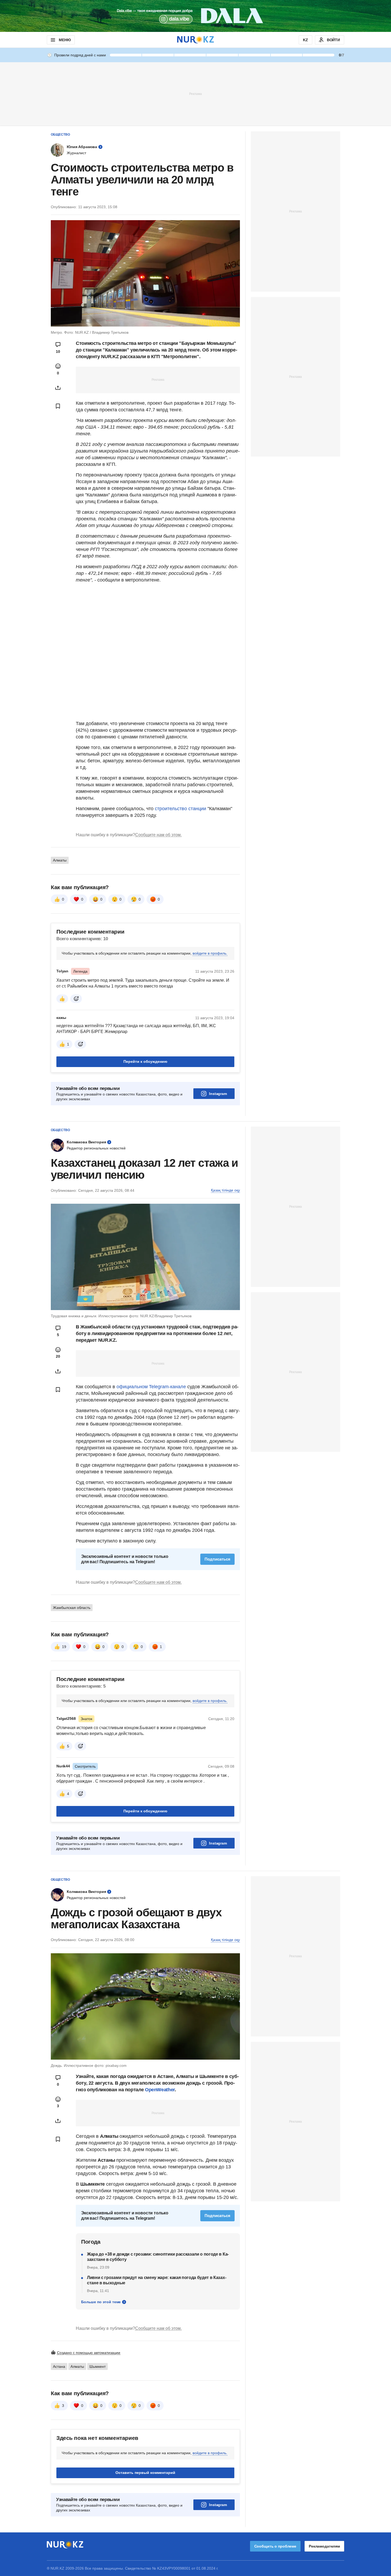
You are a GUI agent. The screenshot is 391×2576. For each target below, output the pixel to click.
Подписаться (217, 1559)
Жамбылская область (72, 1608)
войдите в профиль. (210, 953)
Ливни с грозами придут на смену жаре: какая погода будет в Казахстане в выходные (157, 2280)
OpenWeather (160, 2090)
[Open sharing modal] (58, 388)
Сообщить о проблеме (275, 2546)
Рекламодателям (324, 2546)
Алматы (60, 860)
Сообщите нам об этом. (158, 835)
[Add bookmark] (58, 406)
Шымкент (97, 2366)
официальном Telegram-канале (151, 1387)
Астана (59, 2366)
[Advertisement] (195, 94)
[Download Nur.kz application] (195, 16)
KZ (305, 40)
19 (64, 1647)
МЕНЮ (65, 40)
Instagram (218, 1094)
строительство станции (180, 809)
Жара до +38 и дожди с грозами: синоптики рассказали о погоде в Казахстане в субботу (158, 2257)
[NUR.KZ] (195, 40)
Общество (60, 135)
